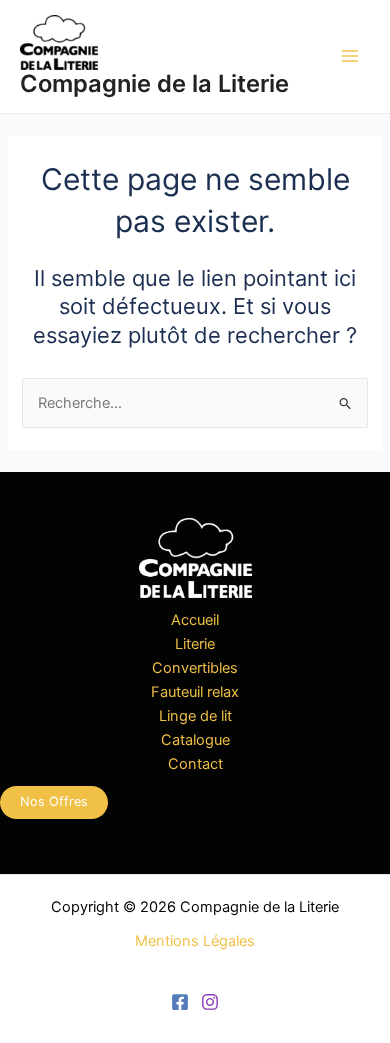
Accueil (195, 620)
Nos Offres (54, 801)
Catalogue (195, 740)
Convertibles (195, 668)
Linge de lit (195, 716)
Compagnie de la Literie (154, 83)
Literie (195, 644)
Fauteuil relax (195, 692)
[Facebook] (180, 1002)
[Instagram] (210, 1002)
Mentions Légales (195, 941)
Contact (195, 764)
